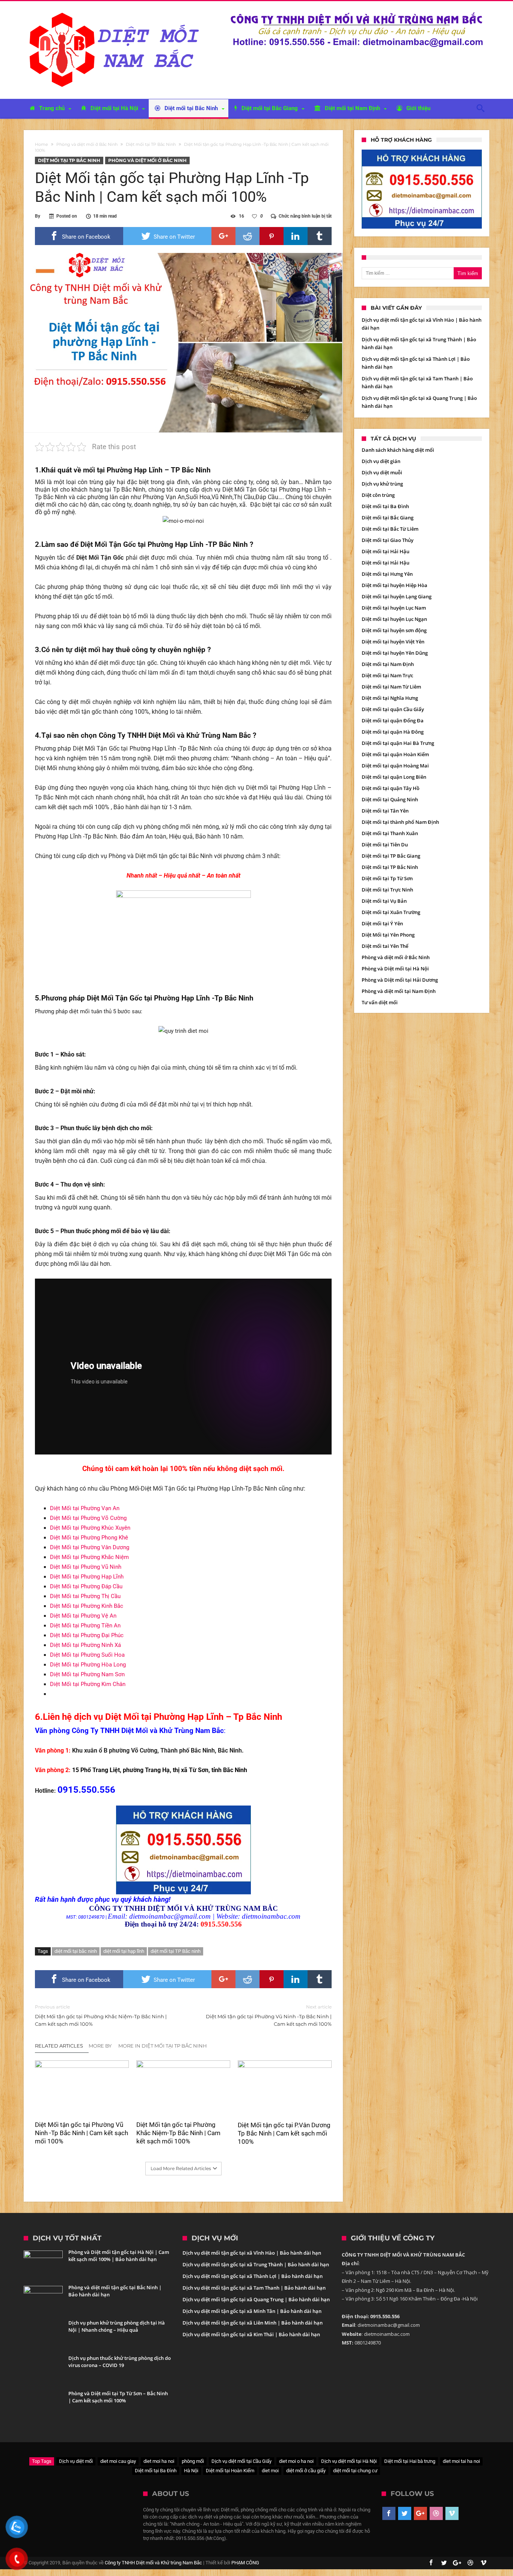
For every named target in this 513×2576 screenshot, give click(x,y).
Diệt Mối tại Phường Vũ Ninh (86, 1567)
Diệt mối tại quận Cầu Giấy (393, 709)
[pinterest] (272, 236)
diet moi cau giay (118, 2461)
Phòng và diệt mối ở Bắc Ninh (87, 144)
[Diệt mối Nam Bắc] (116, 12)
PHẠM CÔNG (245, 2563)
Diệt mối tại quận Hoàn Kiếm (395, 754)
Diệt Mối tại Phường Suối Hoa (87, 1655)
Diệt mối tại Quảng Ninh (390, 799)
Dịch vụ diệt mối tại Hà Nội (349, 2461)
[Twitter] (405, 2514)
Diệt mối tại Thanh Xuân (390, 833)
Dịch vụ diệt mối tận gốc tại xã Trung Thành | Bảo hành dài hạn (256, 2264)
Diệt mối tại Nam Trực (387, 675)
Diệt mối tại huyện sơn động (394, 630)
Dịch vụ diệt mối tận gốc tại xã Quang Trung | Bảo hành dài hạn (256, 2299)
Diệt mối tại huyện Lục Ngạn (394, 619)
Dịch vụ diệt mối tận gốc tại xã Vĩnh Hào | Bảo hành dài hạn (252, 2253)
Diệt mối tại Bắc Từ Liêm (390, 529)
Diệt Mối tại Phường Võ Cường (88, 1518)
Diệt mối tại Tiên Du (385, 845)
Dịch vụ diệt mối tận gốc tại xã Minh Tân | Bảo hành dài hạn (252, 2311)
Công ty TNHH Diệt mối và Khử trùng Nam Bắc (153, 2563)
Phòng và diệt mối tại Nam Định (399, 991)
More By (101, 2046)
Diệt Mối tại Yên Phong (388, 935)
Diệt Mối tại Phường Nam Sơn (87, 1674)
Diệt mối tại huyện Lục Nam (394, 608)
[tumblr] (320, 236)
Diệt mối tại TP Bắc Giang (391, 856)
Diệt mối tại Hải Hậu (386, 551)
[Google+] (420, 2514)
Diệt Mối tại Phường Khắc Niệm (89, 1557)
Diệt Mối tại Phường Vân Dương (90, 1547)
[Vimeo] (452, 2514)
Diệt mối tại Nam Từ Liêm (391, 687)
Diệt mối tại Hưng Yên (387, 574)
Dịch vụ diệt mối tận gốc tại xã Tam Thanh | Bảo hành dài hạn (254, 2288)
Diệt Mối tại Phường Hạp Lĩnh (87, 1577)
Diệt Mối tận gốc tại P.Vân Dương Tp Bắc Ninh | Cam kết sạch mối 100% (284, 2133)
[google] (223, 236)
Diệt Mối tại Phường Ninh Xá (85, 1645)
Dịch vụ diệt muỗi (382, 472)
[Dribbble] (436, 2514)
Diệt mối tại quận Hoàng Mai (395, 766)
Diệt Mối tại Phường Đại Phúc (87, 1635)
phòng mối (193, 2461)
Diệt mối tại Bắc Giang (388, 518)
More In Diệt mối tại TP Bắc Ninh (163, 2046)
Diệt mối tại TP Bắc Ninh (151, 144)
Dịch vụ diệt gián (381, 461)
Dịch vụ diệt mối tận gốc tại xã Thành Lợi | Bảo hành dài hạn (253, 2276)
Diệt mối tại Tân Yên (385, 811)
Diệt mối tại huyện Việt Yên (393, 642)
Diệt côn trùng (378, 495)
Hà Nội (191, 2471)
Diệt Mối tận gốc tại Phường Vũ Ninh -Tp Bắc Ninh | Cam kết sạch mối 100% (269, 2015)
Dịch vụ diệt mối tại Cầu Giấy (241, 2461)
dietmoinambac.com (271, 1916)
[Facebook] (389, 2514)
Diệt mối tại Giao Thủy (388, 540)
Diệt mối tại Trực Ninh (387, 890)
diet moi (270, 2471)
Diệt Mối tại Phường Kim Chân (88, 1684)
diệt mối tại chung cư (355, 2471)
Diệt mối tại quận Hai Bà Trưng (398, 743)
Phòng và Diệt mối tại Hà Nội (395, 969)
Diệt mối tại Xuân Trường (391, 912)
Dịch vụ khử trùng (382, 484)
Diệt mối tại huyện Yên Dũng (395, 653)
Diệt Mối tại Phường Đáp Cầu (86, 1586)
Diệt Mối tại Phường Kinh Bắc (87, 1606)
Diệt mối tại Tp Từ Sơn (387, 878)
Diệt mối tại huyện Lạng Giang (397, 596)
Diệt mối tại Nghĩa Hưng (390, 698)
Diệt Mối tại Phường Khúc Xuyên (90, 1528)
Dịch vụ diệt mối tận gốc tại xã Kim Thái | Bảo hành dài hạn (251, 2334)
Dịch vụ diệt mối (76, 2461)
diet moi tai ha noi (461, 2461)
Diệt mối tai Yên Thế (385, 946)
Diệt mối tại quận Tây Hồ (391, 788)
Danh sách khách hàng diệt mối (398, 450)
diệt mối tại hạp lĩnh (124, 1951)
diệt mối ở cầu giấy (306, 2471)
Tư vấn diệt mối (380, 1002)
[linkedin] (296, 236)
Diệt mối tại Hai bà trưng (410, 2461)
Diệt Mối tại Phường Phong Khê (89, 1538)
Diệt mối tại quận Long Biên (394, 777)
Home (41, 144)
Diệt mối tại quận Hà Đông (393, 732)
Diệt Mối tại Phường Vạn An (85, 1508)
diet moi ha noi (159, 2461)
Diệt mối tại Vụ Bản (384, 901)
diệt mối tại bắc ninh (76, 1951)
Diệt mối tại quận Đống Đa (393, 720)
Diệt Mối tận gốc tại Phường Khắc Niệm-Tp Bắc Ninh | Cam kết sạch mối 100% (101, 2015)
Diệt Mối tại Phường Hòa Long (88, 1665)
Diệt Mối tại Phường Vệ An (83, 1616)
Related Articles (59, 2046)
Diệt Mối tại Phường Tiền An (85, 1626)
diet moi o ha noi (296, 2461)
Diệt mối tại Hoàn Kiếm (230, 2471)
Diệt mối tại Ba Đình (385, 506)
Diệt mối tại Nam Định (388, 664)
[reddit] (247, 236)
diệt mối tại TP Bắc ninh (176, 1951)
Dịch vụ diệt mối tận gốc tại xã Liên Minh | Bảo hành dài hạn (253, 2323)
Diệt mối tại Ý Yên (382, 923)
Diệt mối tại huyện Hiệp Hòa (395, 585)
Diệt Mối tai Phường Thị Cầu (85, 1596)
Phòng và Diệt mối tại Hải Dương (400, 980)
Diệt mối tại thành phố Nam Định (400, 822)
